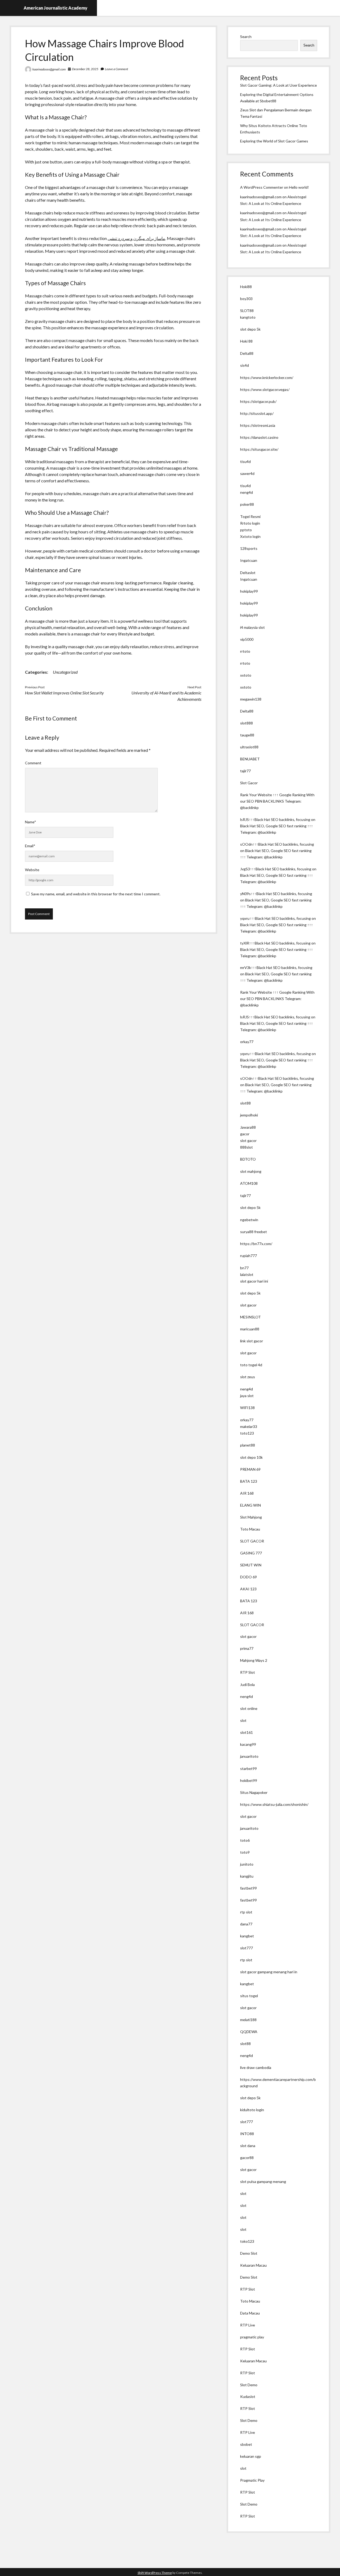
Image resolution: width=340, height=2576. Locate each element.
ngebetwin (249, 1220)
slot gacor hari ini (254, 1281)
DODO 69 (248, 1577)
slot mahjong (251, 1171)
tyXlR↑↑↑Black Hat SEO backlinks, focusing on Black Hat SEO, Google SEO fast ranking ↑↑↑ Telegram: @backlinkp (278, 949)
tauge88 (247, 735)
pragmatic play (252, 2337)
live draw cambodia (256, 2067)
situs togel (249, 1996)
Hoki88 (246, 287)
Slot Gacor (249, 783)
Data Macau (250, 2313)
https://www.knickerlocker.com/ (267, 378)
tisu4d (245, 461)
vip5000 (247, 639)
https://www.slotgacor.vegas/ (265, 389)
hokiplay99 (249, 591)
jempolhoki (249, 1115)
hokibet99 (249, 1780)
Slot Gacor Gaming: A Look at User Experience (279, 85)
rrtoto (245, 651)
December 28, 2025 (85, 69)
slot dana (248, 2146)
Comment (33, 763)
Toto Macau (250, 1529)
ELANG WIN (250, 1505)
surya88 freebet (254, 1232)
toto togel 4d (251, 1365)
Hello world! (299, 187)
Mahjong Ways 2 (254, 1660)
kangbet (247, 1936)
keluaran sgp (251, 2456)
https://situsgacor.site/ (259, 449)
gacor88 (247, 2158)
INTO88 (247, 2134)
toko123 (247, 2241)
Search (246, 37)
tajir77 (245, 771)
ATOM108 (249, 1183)
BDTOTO (248, 1159)
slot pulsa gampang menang (263, 2181)
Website (32, 870)
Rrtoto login (250, 523)
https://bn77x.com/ (256, 1244)
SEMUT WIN (251, 1565)
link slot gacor (252, 1341)
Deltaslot (248, 573)
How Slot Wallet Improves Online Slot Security (64, 693)
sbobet (246, 2444)
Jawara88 (248, 1127)
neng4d (246, 492)
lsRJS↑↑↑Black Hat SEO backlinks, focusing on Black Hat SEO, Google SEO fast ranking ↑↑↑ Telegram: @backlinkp (278, 826)
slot (243, 1720)
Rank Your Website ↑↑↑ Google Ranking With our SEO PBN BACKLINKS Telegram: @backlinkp (277, 801)
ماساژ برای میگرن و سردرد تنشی (136, 238)
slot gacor (248, 1141)
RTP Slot (248, 1672)
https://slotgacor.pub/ (258, 401)
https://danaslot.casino (259, 437)
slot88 (245, 1103)
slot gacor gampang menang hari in (269, 1972)
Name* (31, 822)
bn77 (244, 1268)
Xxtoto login (250, 536)
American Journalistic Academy (56, 8)
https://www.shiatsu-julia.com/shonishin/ (274, 1804)
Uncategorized (65, 672)
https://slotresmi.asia (258, 425)
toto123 (247, 1433)
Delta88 (247, 353)
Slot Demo (249, 2385)
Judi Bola (247, 1685)
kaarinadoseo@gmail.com (49, 69)
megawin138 (251, 699)
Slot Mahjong (251, 1517)
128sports (249, 548)
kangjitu (247, 1876)
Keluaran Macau (253, 2265)
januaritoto (249, 1756)
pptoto (246, 530)
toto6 (245, 1840)
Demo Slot (249, 2253)
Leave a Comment (116, 69)
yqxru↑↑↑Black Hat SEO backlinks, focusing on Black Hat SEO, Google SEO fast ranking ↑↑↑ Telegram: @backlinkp (278, 925)
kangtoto (248, 317)
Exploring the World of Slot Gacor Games (274, 141)
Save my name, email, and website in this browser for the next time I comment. (96, 894)
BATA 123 (249, 1481)
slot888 (246, 723)
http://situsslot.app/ (257, 413)
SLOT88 (247, 311)
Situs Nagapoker (254, 1792)
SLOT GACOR (252, 1541)
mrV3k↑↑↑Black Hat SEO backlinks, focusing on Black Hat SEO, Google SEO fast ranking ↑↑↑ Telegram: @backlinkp (276, 974)
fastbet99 (248, 1888)
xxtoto (246, 675)
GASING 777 (251, 1553)
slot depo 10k (251, 1457)
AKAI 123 (248, 1589)
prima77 (247, 1648)
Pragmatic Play (252, 2480)
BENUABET (250, 759)
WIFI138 (247, 1408)
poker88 (247, 504)
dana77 (246, 1924)
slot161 (246, 1732)
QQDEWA (249, 2032)
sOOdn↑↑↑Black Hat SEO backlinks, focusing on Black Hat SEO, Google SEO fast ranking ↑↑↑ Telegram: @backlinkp (277, 851)
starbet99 (248, 1768)
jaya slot (247, 1396)
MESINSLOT (250, 1317)
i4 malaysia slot (252, 627)
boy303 (246, 299)
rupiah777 (248, 1256)
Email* (30, 846)
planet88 (248, 1445)
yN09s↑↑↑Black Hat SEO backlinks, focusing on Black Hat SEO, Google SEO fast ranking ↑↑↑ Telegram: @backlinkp (276, 900)
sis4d (245, 365)
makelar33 (249, 1426)
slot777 (246, 1948)
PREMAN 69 (250, 1469)
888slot (246, 1147)
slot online (249, 1708)
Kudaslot (248, 2396)
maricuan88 (250, 1329)
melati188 (248, 2020)
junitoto (247, 1864)
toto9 (245, 1852)
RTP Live (248, 2325)
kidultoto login (252, 2110)
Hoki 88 (246, 341)
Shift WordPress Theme (155, 2573)
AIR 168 (247, 1493)
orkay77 (247, 1042)
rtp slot (246, 1912)
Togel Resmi (250, 517)
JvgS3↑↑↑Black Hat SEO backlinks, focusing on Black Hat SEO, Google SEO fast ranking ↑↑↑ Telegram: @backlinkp (278, 875)
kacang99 (248, 1744)
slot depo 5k (250, 329)
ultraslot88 (249, 747)
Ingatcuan (249, 560)
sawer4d (247, 473)
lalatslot (247, 1274)
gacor (245, 1134)
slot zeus (248, 1377)
